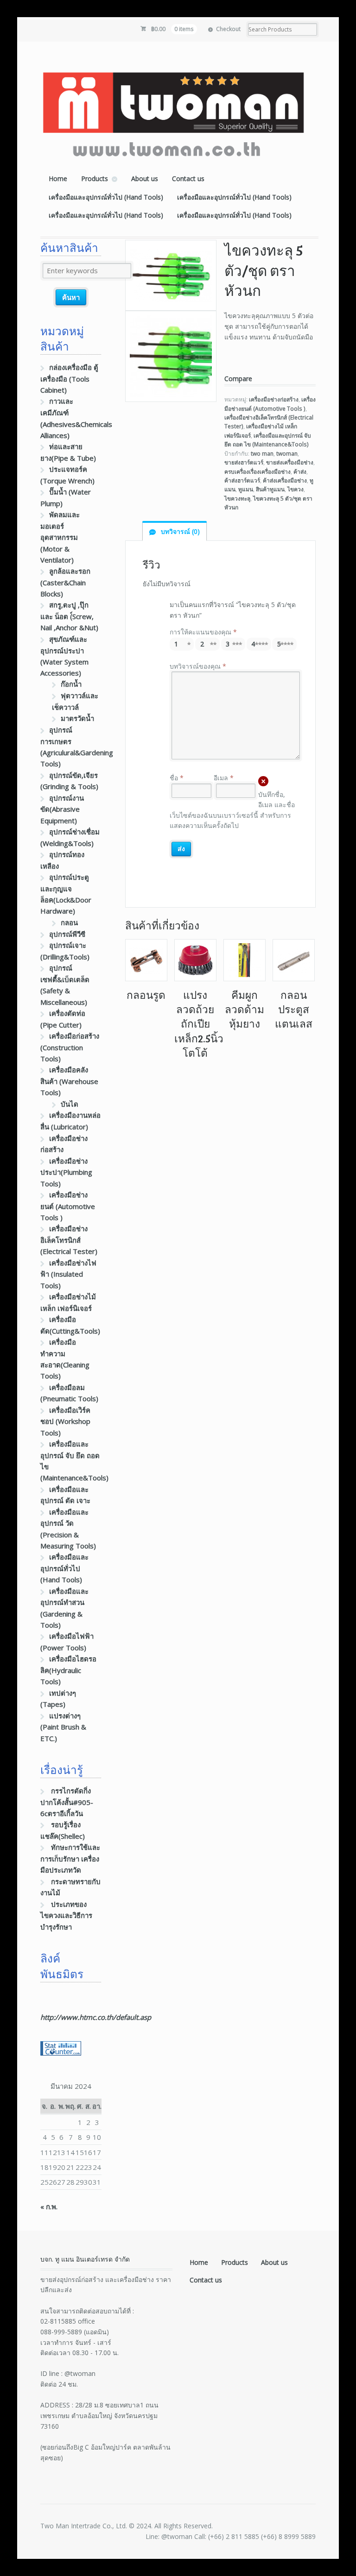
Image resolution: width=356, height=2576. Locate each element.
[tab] (175, 531)
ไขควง (296, 489)
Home (58, 179)
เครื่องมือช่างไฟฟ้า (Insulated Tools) (68, 1274)
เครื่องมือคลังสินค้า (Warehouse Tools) (69, 1081)
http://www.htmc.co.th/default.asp (96, 2017)
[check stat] (61, 2050)
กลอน (69, 922)
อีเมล (224, 778)
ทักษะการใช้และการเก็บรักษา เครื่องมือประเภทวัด (70, 1858)
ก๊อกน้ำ (71, 684)
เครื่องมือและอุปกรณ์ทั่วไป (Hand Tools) (106, 197)
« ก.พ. (49, 2206)
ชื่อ (177, 778)
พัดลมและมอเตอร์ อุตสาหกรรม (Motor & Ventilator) (60, 537)
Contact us (188, 179)
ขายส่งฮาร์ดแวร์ (244, 462)
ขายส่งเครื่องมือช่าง (290, 462)
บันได (70, 1104)
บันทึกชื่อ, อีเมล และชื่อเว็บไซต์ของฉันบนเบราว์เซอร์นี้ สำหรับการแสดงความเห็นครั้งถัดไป (232, 810)
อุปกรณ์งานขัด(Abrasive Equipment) (62, 809)
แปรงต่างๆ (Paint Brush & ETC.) (63, 1727)
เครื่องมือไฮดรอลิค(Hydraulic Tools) (68, 1670)
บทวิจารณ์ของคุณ (198, 666)
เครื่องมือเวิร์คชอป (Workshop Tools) (65, 1421)
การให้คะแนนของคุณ (203, 632)
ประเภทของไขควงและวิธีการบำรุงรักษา (66, 1915)
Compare (238, 379)
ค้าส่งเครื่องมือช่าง (285, 480)
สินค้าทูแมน (270, 489)
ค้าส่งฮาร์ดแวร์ (242, 480)
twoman (287, 454)
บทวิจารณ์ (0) (179, 531)
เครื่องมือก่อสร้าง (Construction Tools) (70, 1047)
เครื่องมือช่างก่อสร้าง (274, 399)
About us (145, 179)
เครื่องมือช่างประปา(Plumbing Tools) (66, 1172)
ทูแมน (246, 489)
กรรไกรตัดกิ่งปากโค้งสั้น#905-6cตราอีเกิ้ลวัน (67, 1802)
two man (262, 454)
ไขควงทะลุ (237, 498)
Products (95, 179)
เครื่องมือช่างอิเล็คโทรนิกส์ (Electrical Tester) (69, 1240)
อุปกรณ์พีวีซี (67, 934)
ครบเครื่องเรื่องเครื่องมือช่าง (257, 472)
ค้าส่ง (300, 472)
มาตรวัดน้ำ (77, 718)
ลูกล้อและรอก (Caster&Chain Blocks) (65, 582)
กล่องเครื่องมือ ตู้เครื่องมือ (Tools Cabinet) (69, 379)
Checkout (228, 29)
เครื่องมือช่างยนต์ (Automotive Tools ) (68, 1206)
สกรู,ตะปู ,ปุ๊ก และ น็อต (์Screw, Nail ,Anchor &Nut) (69, 616)
